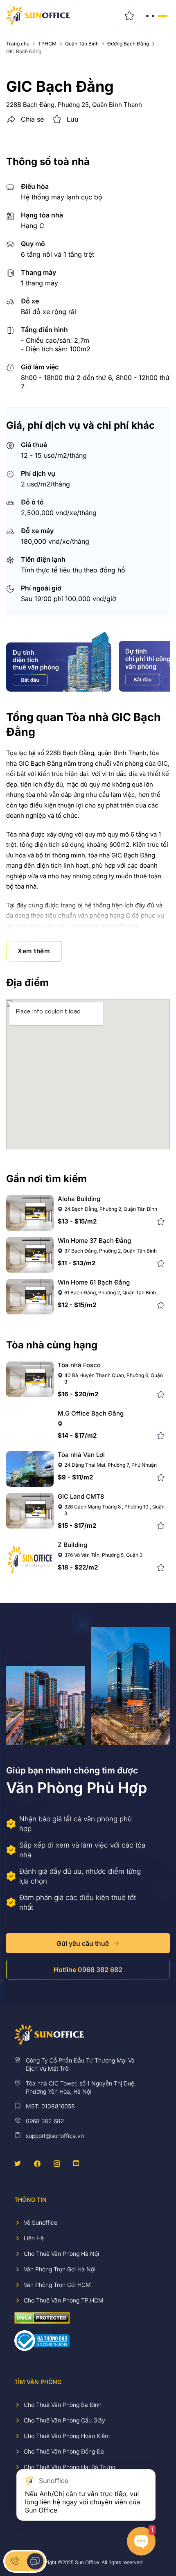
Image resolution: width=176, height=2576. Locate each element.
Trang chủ (18, 44)
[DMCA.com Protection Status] (42, 2317)
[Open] (156, 16)
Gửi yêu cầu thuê (83, 1943)
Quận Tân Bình (82, 44)
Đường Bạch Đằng (128, 44)
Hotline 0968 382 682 (88, 1970)
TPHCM (47, 44)
